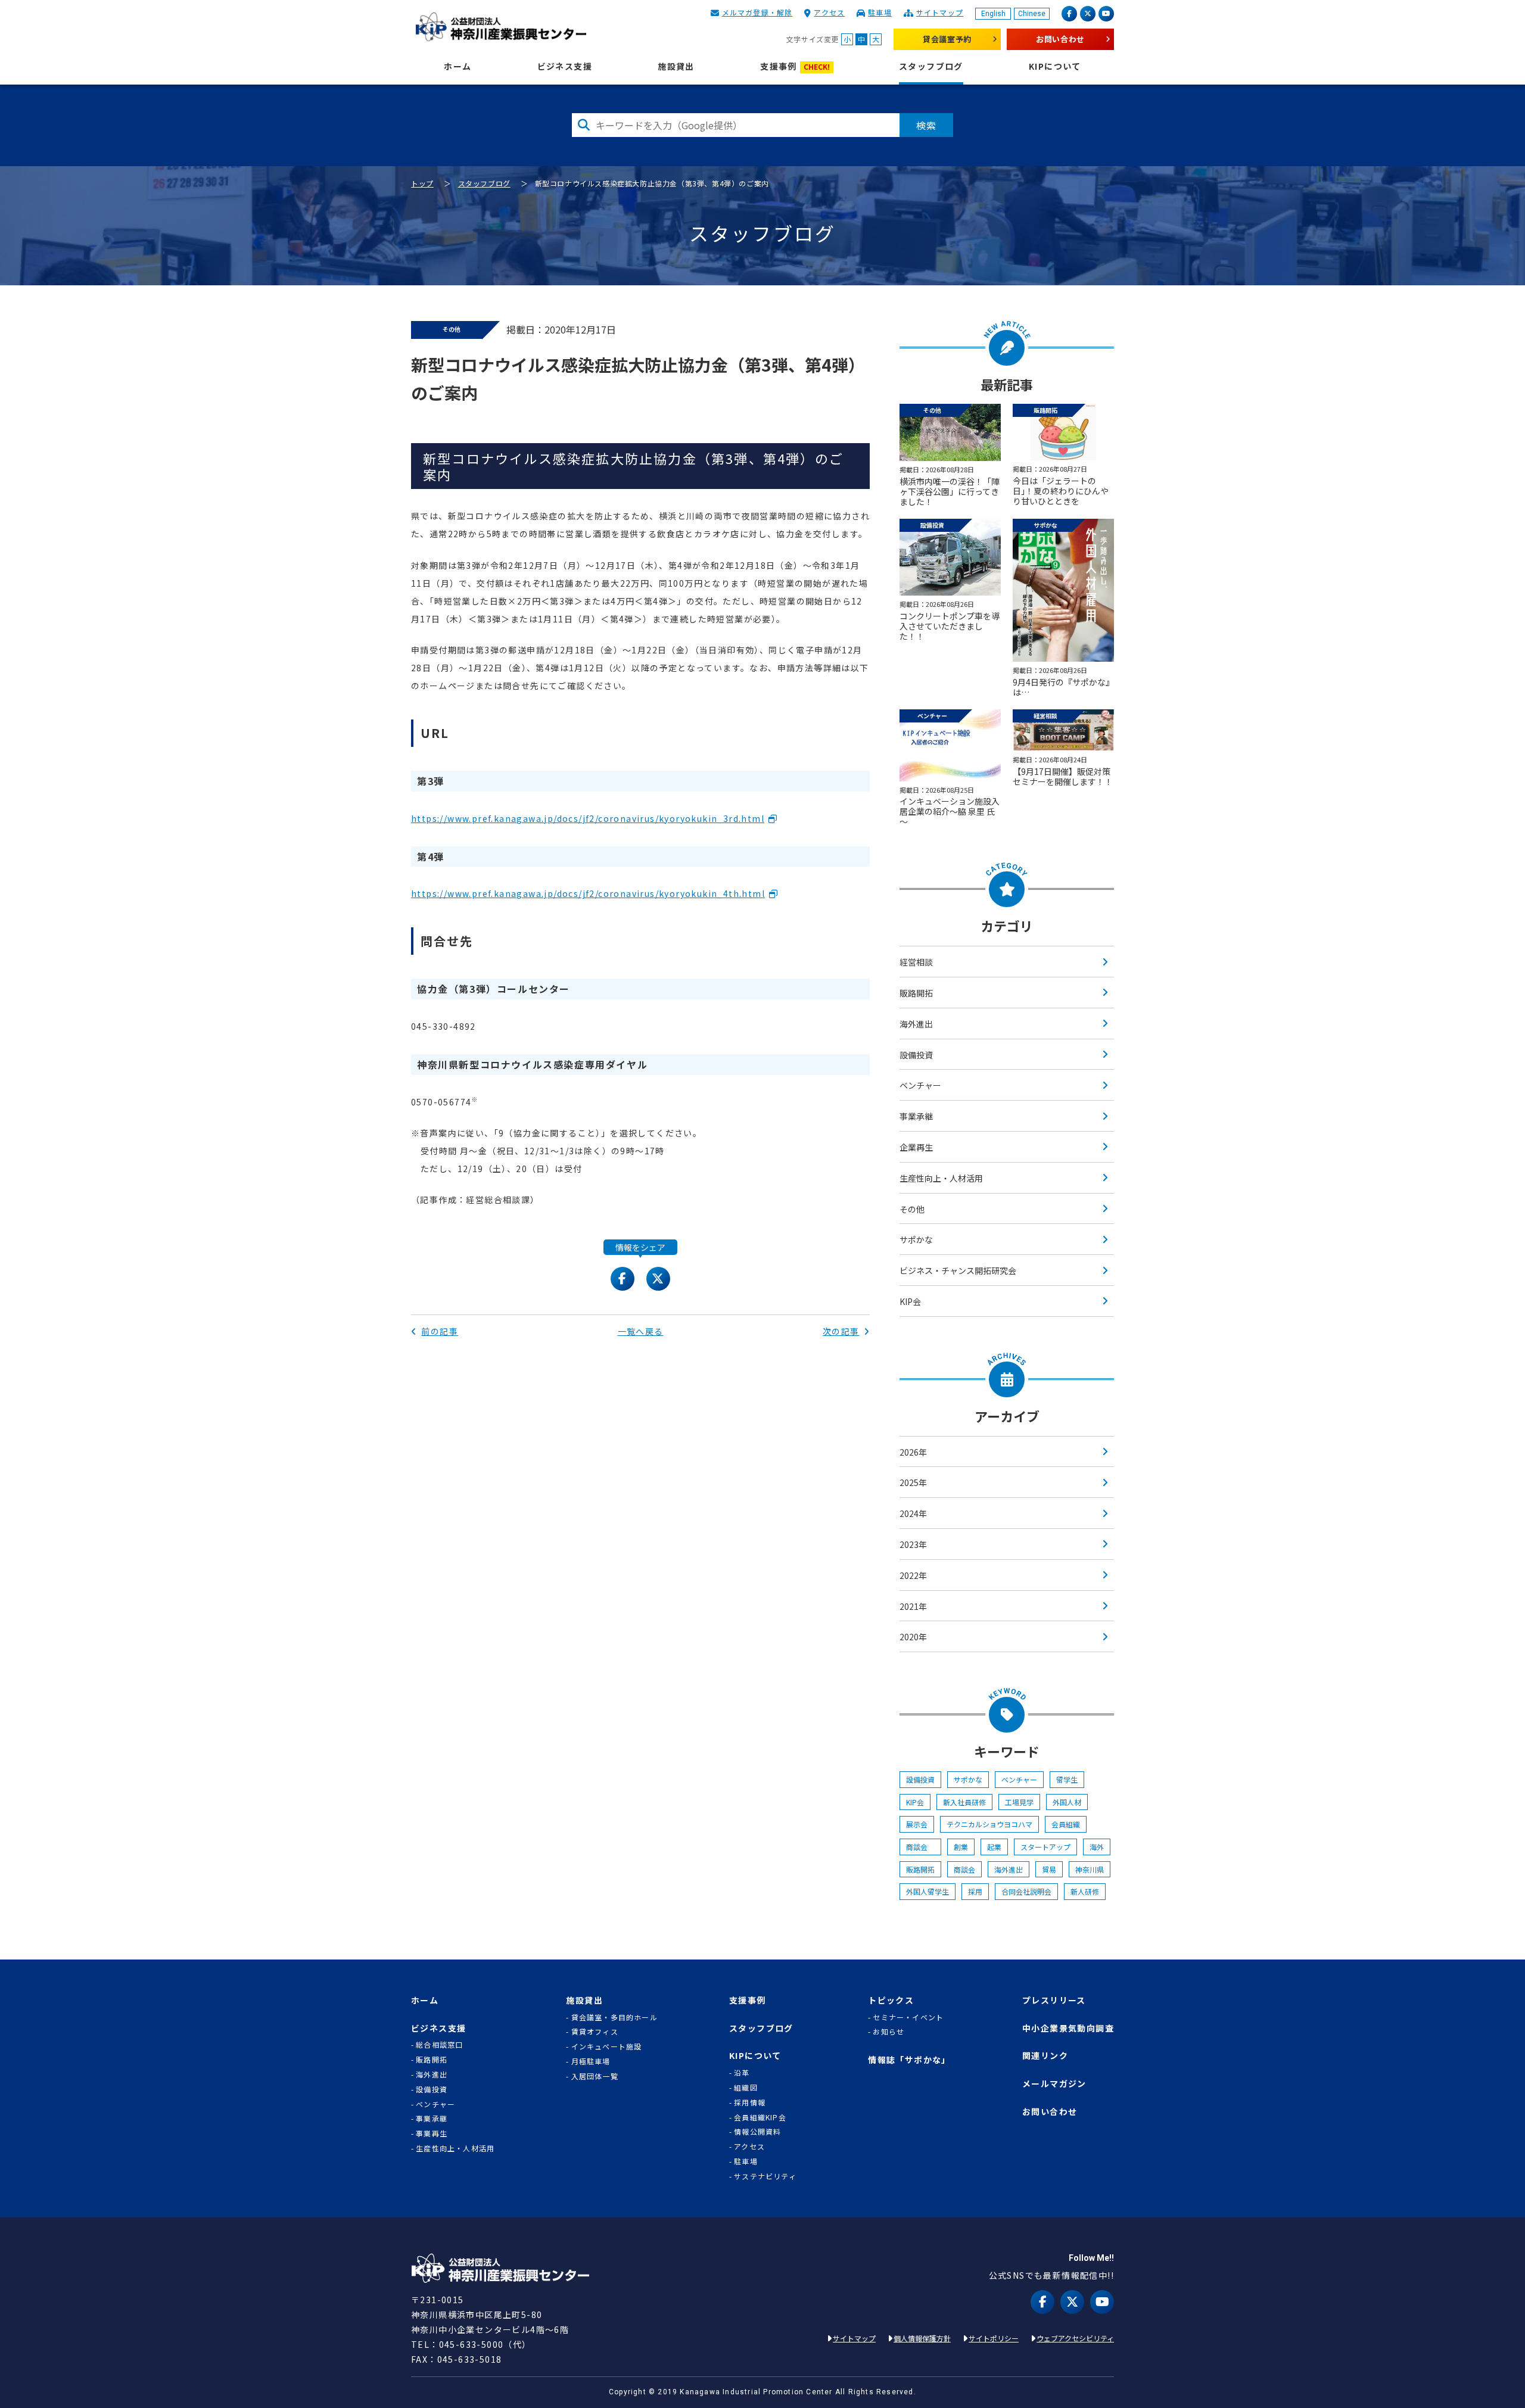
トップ (422, 183)
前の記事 (440, 1331)
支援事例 (795, 66)
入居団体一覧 (595, 2076)
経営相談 (916, 962)
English (993, 14)
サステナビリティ (765, 2176)
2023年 (913, 1544)
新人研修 (1085, 1891)
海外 (1097, 1847)
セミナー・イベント (908, 2017)
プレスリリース (1054, 2000)
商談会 (920, 1847)
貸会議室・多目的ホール (614, 2017)
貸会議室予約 (947, 39)
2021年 (913, 1606)
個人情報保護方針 (922, 2338)
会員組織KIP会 (760, 2117)
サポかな (916, 1239)
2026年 (913, 1452)
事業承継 (916, 1116)
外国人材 (1067, 1802)
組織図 (746, 2088)
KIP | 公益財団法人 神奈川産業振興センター (501, 27)
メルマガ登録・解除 (757, 12)
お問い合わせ (1060, 39)
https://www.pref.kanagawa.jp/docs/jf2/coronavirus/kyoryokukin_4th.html (588, 893)
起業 (994, 1847)
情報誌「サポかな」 (909, 2060)
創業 (961, 1847)
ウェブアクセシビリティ (1075, 2338)
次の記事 (841, 1331)
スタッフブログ (931, 66)
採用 (975, 1891)
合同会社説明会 (1026, 1891)
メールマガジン (1054, 2084)
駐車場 (880, 12)
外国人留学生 (928, 1891)
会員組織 (1066, 1824)
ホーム (457, 66)
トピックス (891, 2000)
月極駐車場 (591, 2061)
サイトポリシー (994, 2338)
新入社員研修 (964, 1802)
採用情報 (750, 2102)
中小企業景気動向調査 (1068, 2028)
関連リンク (1045, 2056)
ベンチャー (920, 1085)
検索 (926, 125)
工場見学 (1019, 1802)
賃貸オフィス (595, 2032)
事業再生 (432, 2133)
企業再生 (916, 1147)
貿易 (1049, 1869)
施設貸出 (676, 66)
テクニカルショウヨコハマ (989, 1824)
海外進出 (916, 1024)
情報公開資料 (757, 2132)
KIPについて (1055, 66)
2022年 (913, 1575)
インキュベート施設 (607, 2046)
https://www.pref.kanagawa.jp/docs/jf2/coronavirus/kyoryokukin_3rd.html (588, 818)
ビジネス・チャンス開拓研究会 (958, 1270)
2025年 (913, 1482)
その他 (912, 1209)
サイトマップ (940, 12)
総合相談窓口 (439, 2045)
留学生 (1067, 1779)
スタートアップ (1045, 1847)
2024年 (913, 1513)
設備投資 (916, 1055)
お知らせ (888, 2032)
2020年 (913, 1637)
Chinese (1032, 14)
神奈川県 (1090, 1869)
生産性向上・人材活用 (941, 1178)
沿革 (742, 2073)
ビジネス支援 (565, 66)
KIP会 (910, 1301)
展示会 (917, 1824)
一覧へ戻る (641, 1331)
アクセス (829, 12)
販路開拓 (916, 993)
